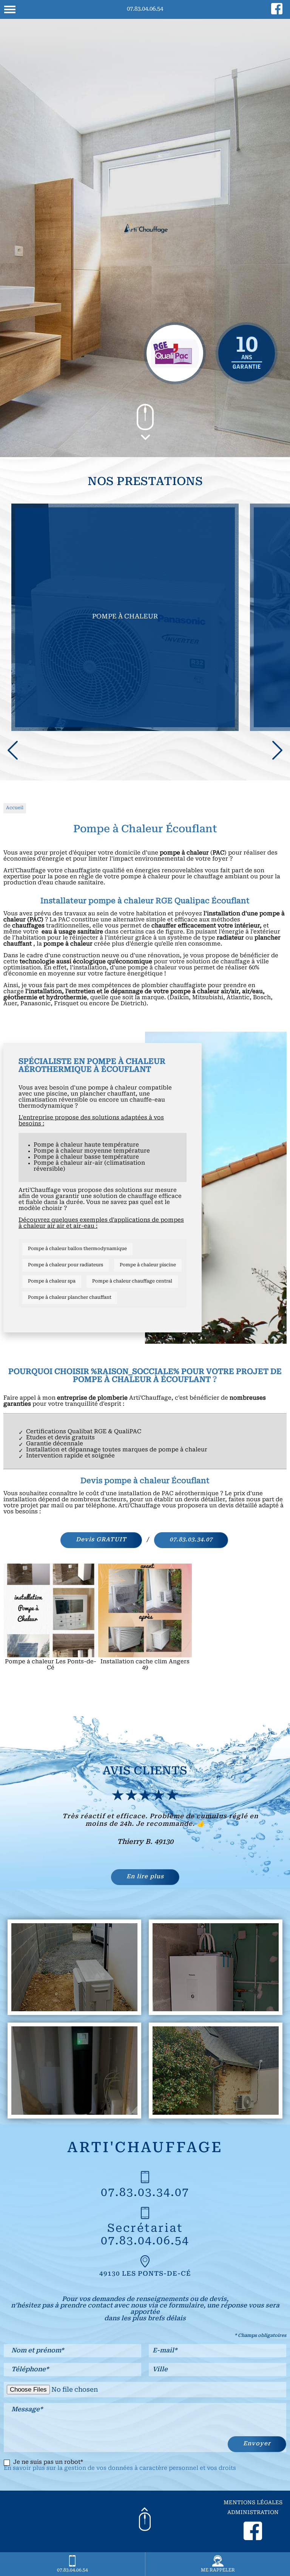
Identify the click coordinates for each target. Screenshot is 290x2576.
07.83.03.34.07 (191, 1540)
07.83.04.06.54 (145, 9)
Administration (253, 2513)
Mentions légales (253, 2503)
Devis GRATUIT (101, 1540)
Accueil (15, 808)
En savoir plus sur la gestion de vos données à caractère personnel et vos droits (120, 2469)
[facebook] (277, 13)
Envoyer (257, 2444)
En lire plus (145, 1877)
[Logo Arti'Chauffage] (145, 230)
